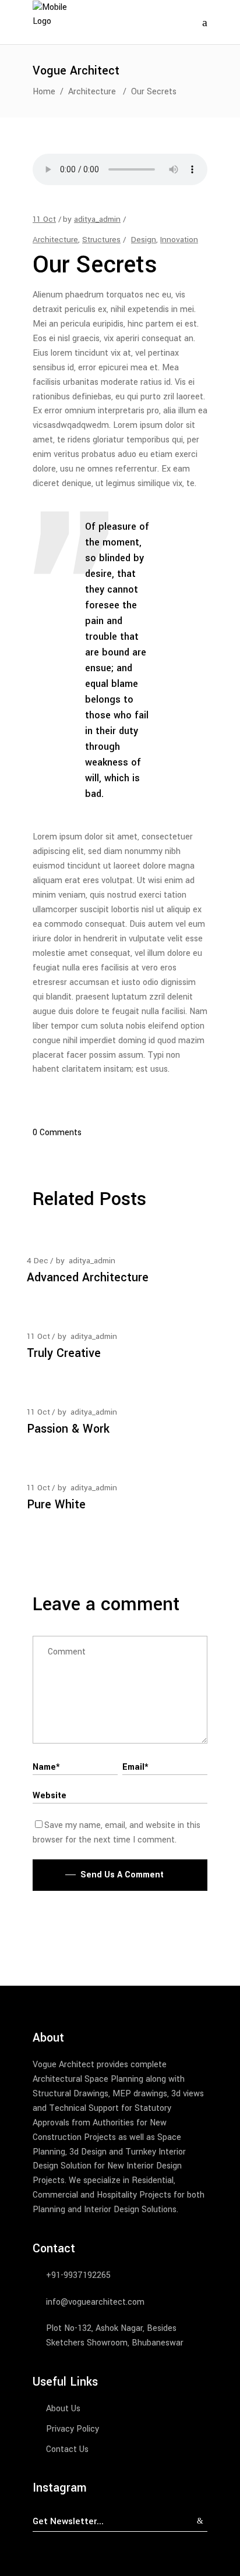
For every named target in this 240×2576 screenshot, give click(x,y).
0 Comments (57, 1133)
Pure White (56, 1505)
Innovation (179, 240)
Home (44, 92)
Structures (101, 240)
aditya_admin (97, 219)
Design (144, 240)
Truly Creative (64, 1353)
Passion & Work (68, 1429)
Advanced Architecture (88, 1278)
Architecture (92, 92)
